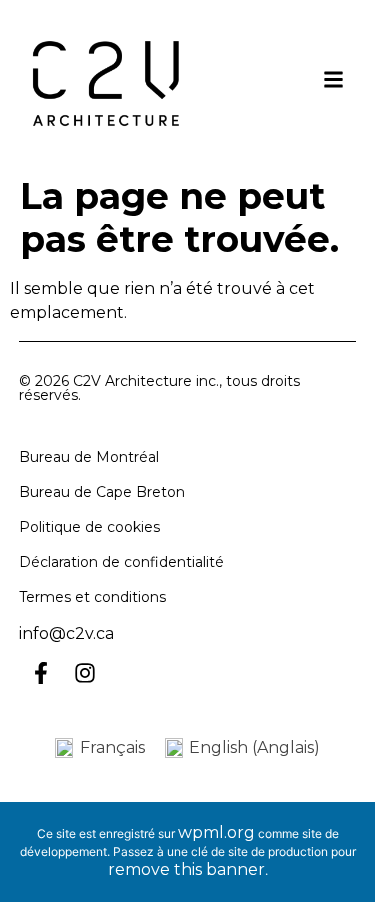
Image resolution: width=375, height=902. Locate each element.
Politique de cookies (89, 527)
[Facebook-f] (41, 673)
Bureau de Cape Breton (102, 492)
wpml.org (216, 832)
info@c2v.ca (66, 633)
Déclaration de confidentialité (121, 562)
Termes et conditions (92, 597)
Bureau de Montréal (89, 457)
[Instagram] (85, 673)
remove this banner (186, 869)
